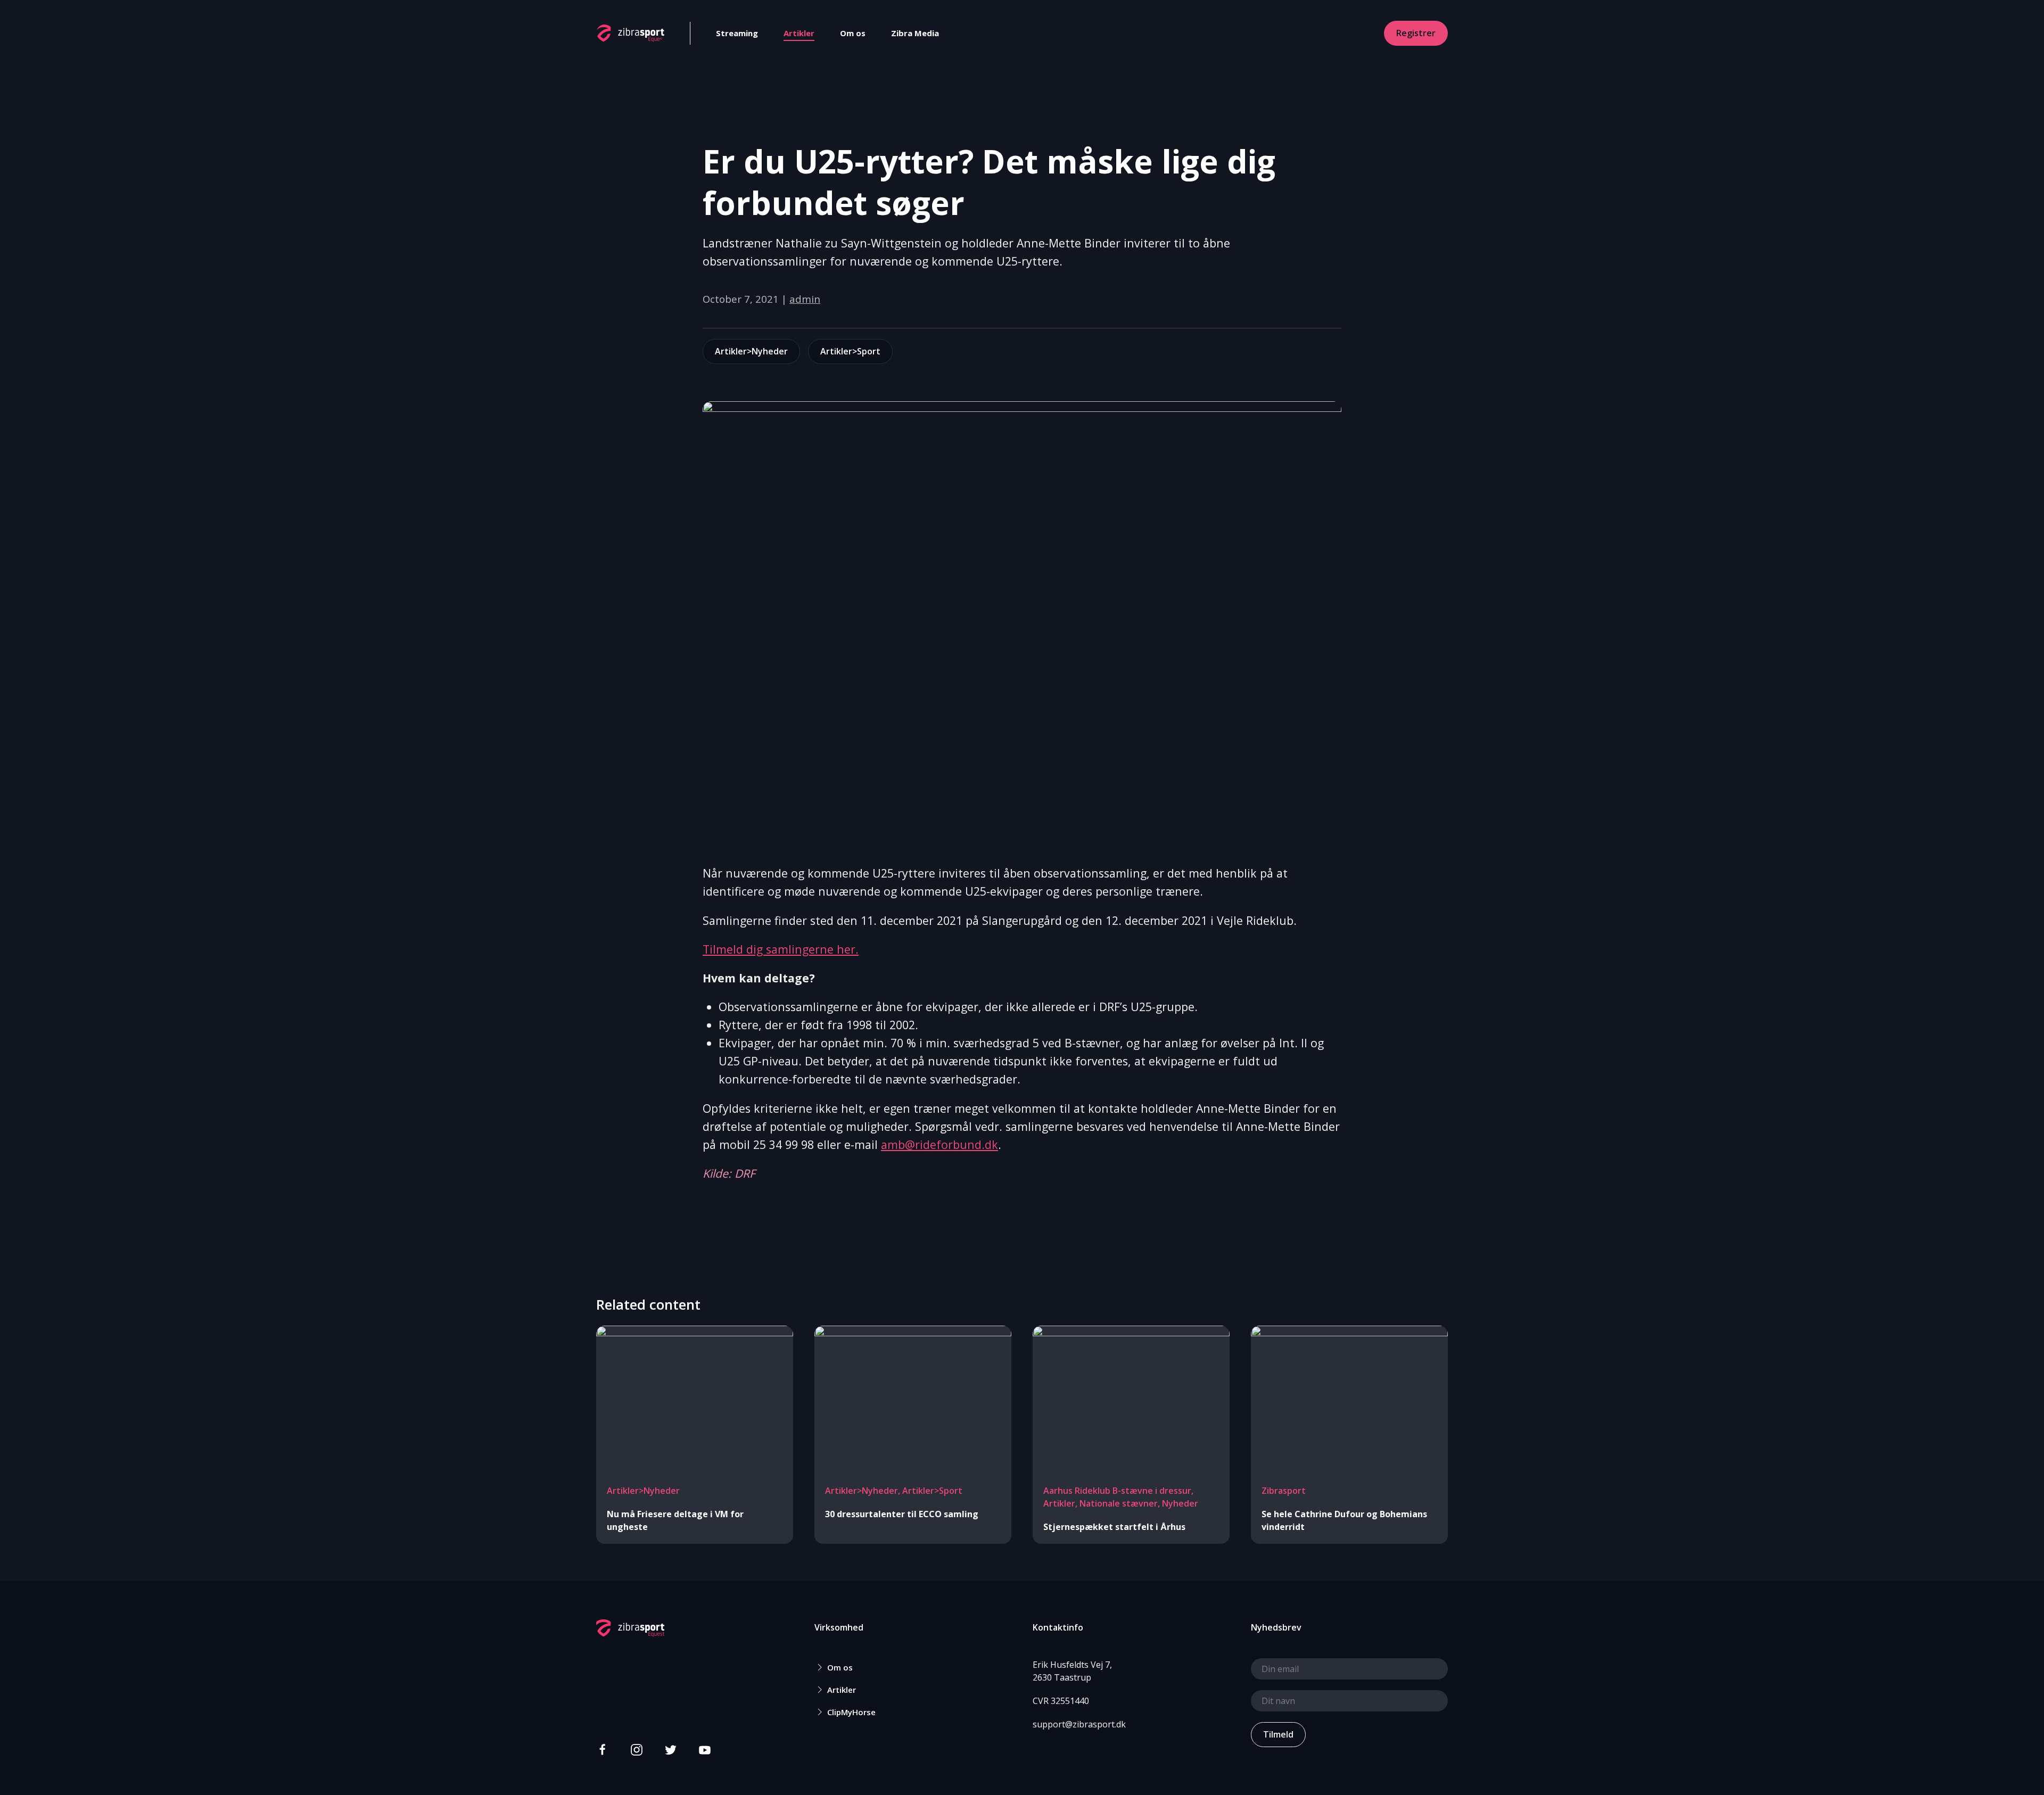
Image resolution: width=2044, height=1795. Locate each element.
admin (805, 299)
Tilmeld (1278, 1734)
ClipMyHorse (851, 1712)
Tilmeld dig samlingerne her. (781, 949)
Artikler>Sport (850, 351)
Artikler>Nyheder (751, 351)
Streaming (737, 33)
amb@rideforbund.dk (939, 1144)
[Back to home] (630, 33)
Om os (853, 33)
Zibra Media (915, 33)
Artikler (799, 33)
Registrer (1416, 33)
